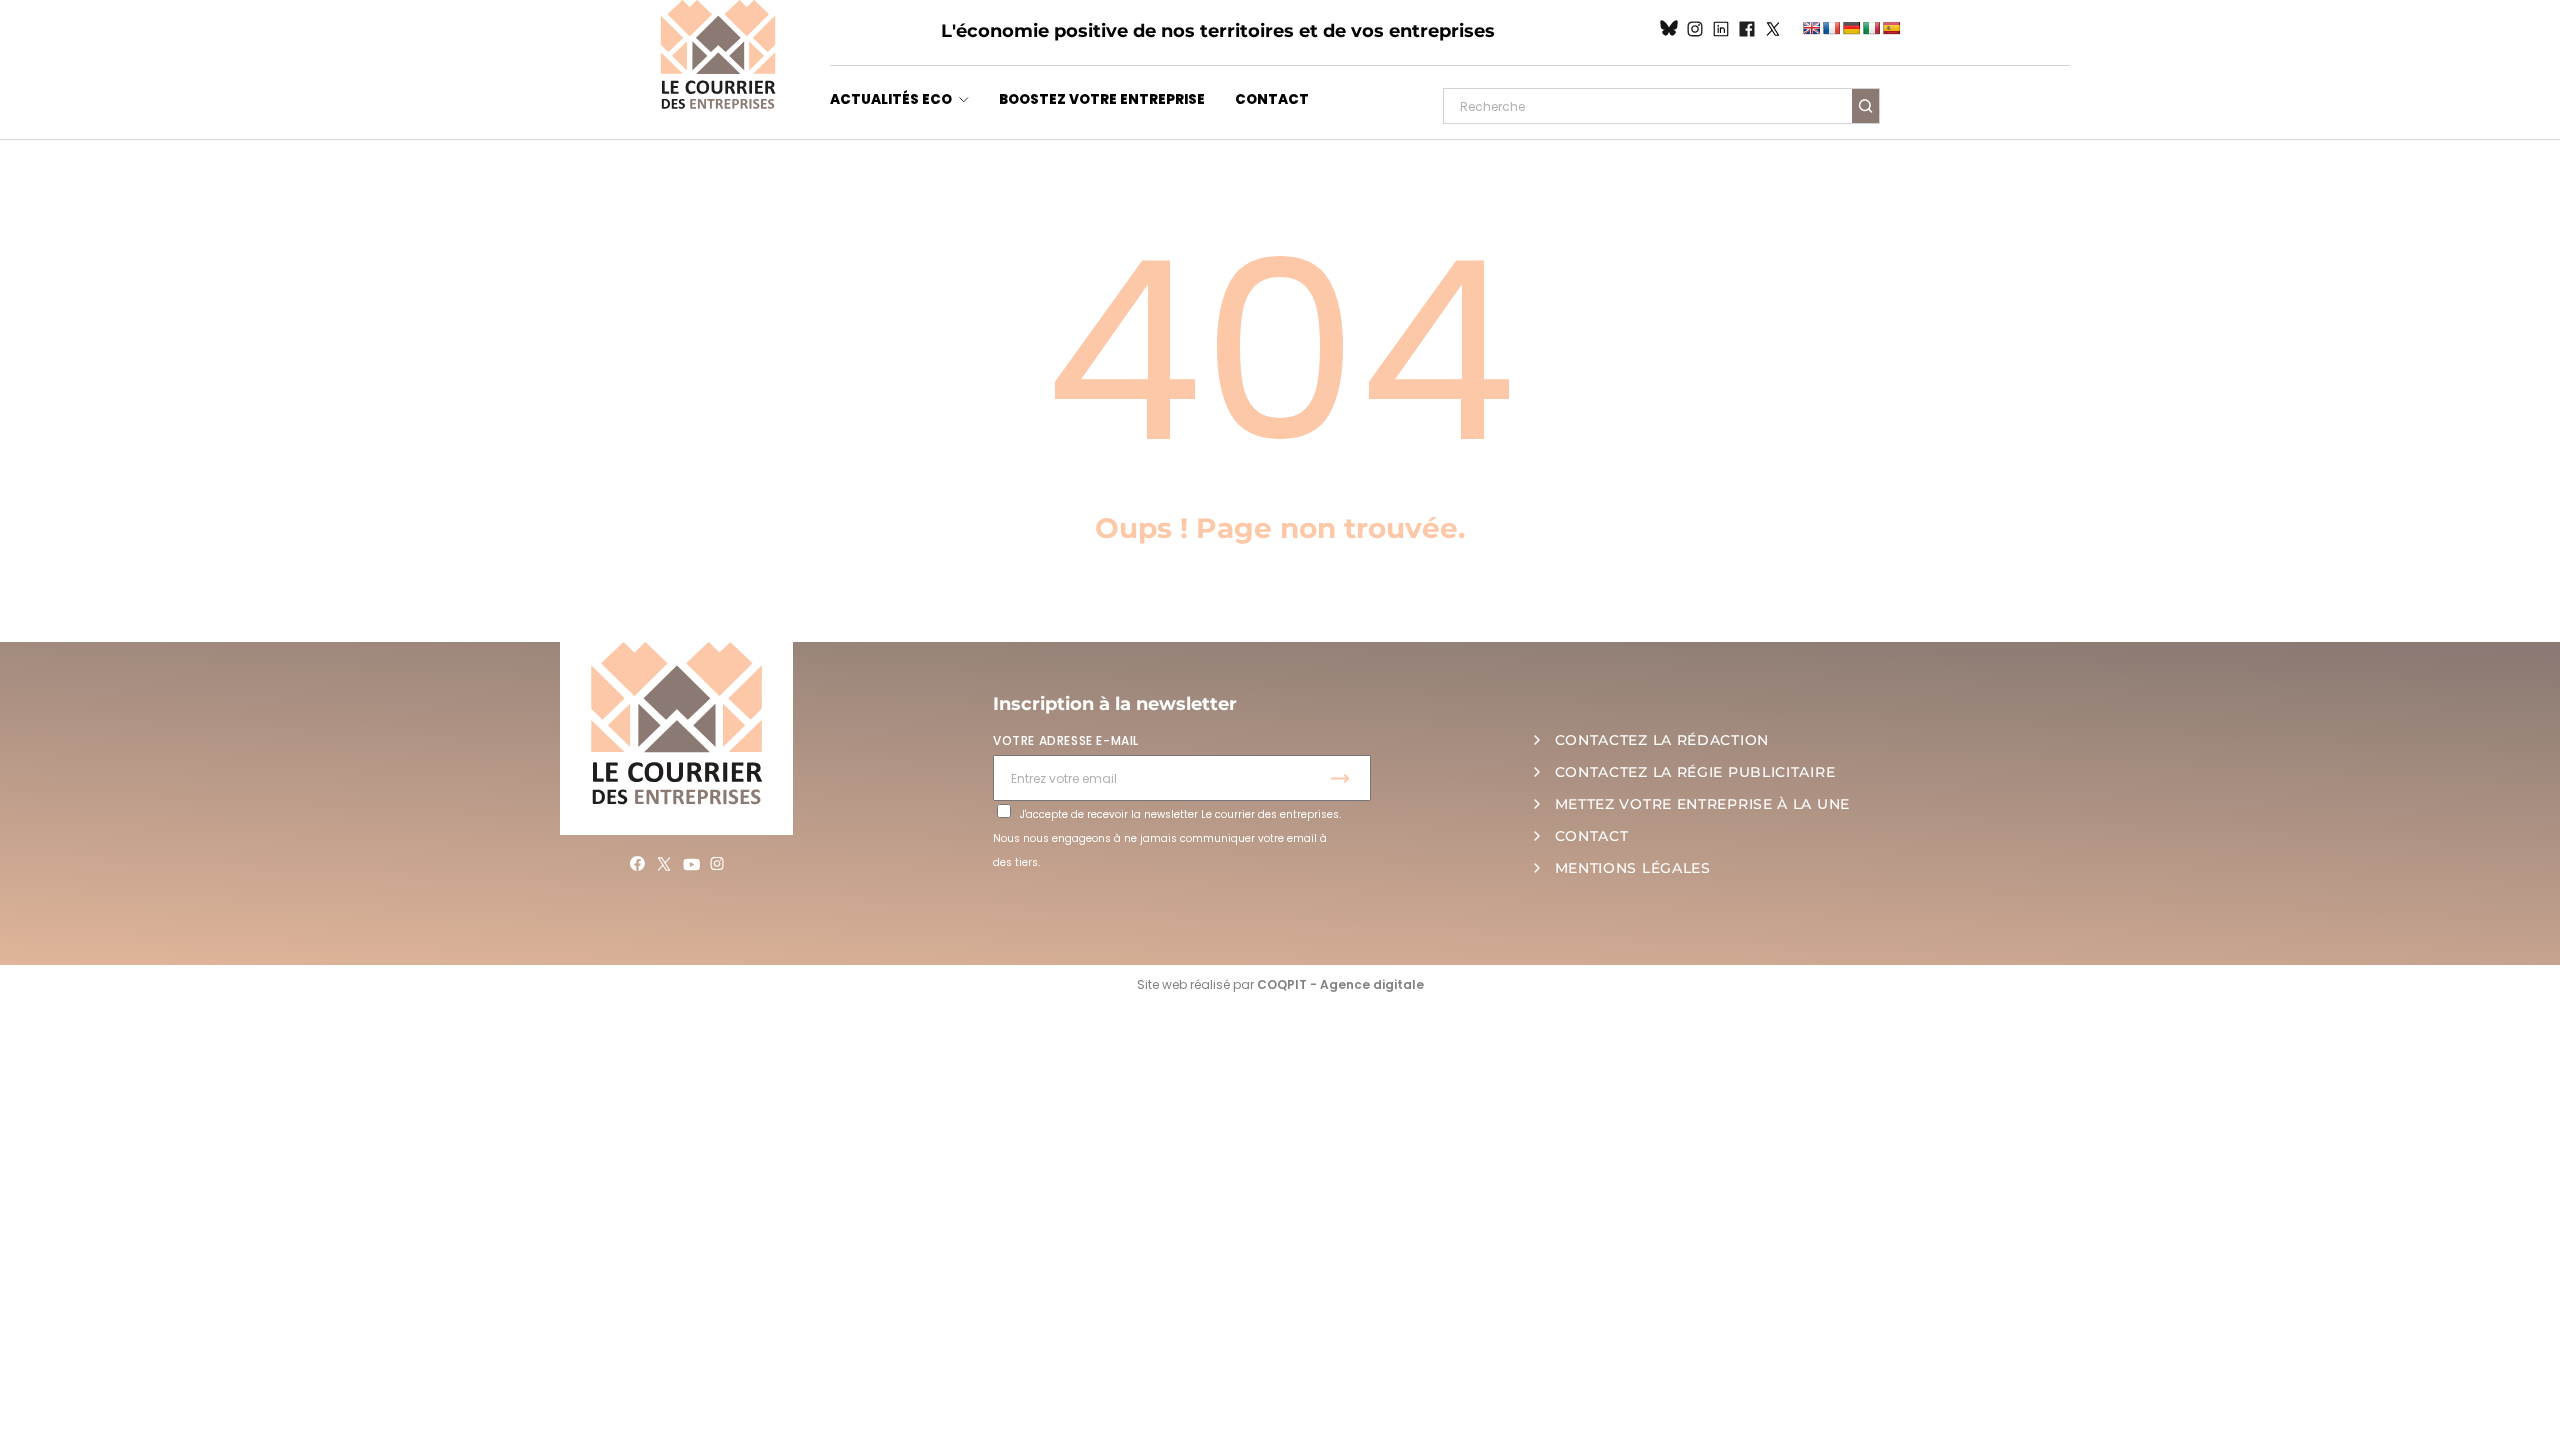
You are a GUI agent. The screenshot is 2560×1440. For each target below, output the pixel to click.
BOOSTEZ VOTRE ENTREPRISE (1102, 99)
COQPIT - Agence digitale (1340, 984)
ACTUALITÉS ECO (891, 99)
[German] (1851, 28)
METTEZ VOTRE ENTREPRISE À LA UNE (1702, 804)
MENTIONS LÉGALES (1633, 868)
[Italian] (1871, 28)
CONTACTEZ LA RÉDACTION (1662, 740)
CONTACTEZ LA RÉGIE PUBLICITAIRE (1695, 772)
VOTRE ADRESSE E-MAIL (1066, 740)
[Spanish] (1891, 28)
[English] (1811, 28)
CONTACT (1272, 99)
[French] (1831, 28)
